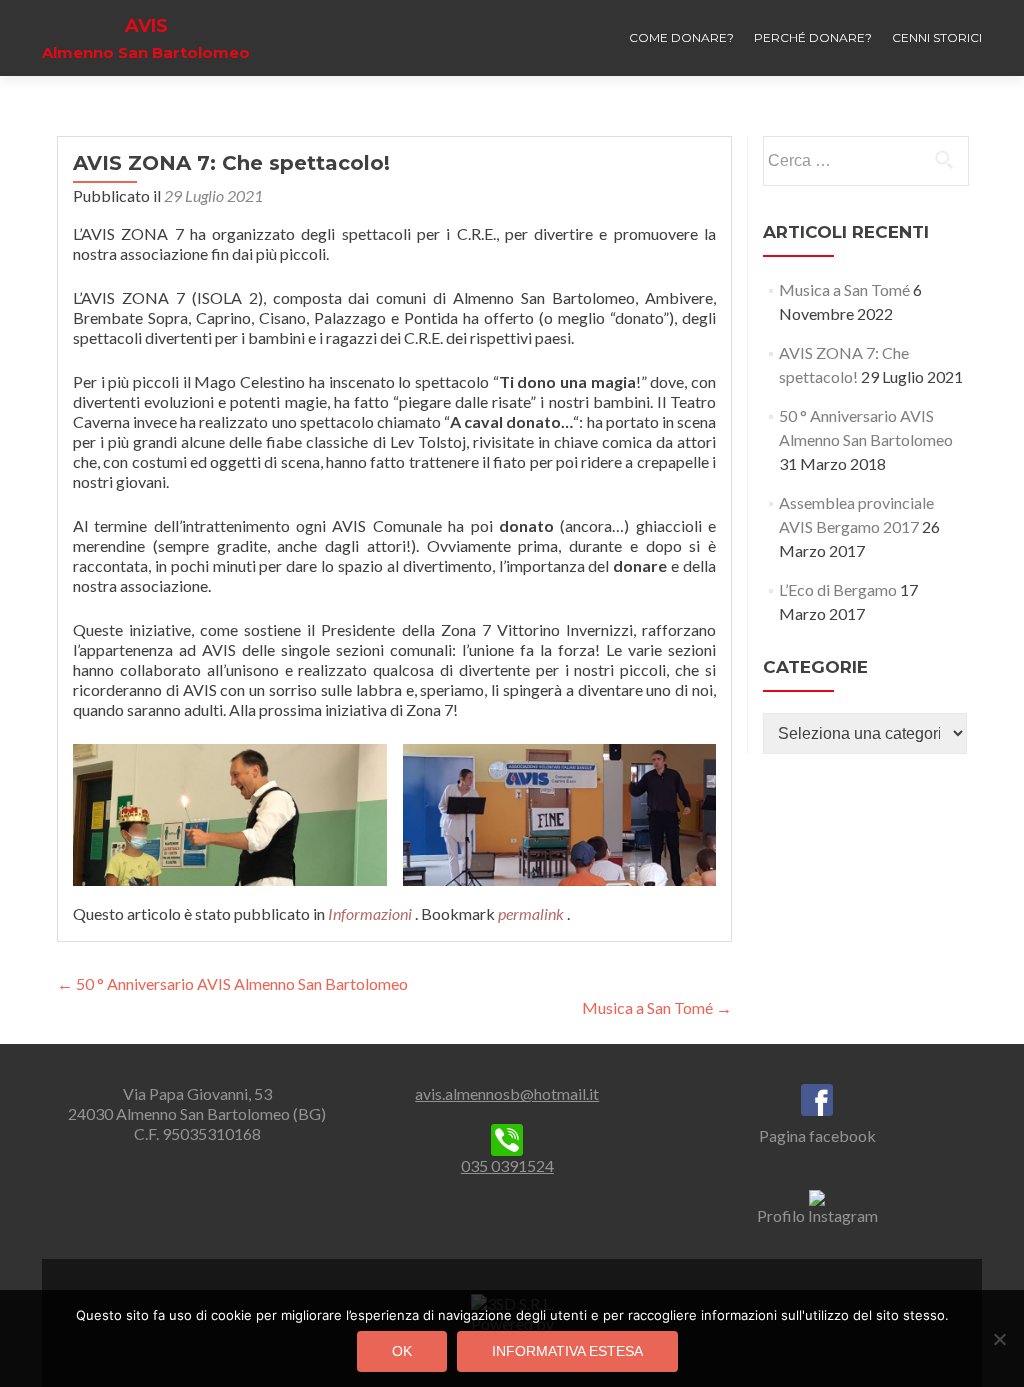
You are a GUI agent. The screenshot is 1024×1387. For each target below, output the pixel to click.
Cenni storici (937, 37)
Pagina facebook (817, 1135)
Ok (402, 1351)
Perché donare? (813, 37)
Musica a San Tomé (657, 1007)
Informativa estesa (567, 1351)
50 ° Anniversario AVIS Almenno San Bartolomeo (232, 983)
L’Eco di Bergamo (838, 589)
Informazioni (370, 913)
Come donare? (681, 37)
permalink (532, 913)
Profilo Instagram (817, 1215)
